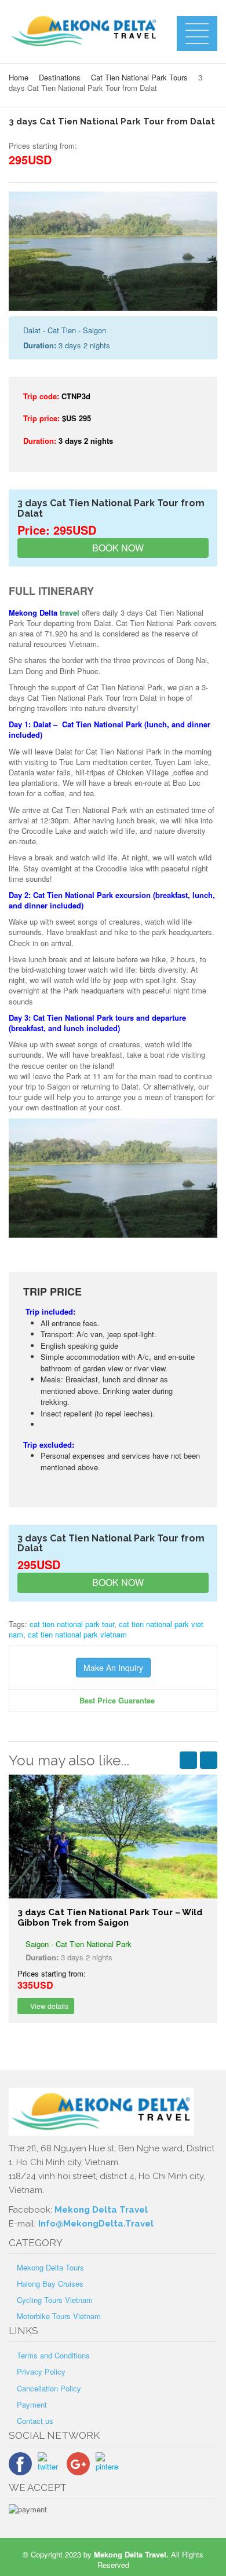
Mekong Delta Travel (101, 2210)
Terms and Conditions (53, 2355)
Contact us (35, 2421)
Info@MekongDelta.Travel (96, 2224)
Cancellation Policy (49, 2388)
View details (48, 2006)
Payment (32, 2404)
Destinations (60, 77)
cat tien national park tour (72, 1624)
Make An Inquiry (113, 1668)
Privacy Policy (41, 2371)
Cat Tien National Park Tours (139, 77)
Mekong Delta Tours (50, 2267)
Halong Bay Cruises (50, 2284)
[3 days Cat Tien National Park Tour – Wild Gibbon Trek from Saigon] (113, 1836)
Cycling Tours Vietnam (55, 2300)
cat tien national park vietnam (77, 1634)
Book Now (117, 548)
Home (19, 77)
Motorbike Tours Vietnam (59, 2316)
